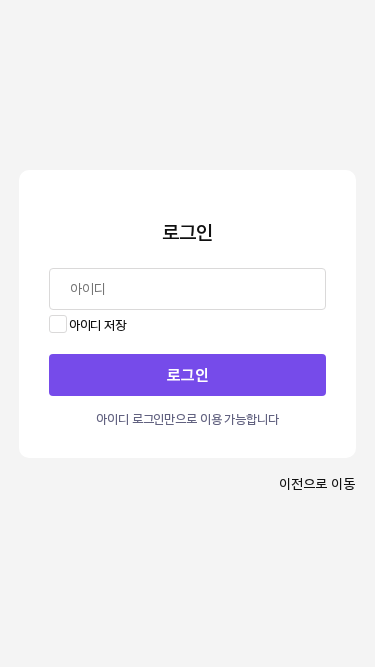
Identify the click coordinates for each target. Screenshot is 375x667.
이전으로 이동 (317, 482)
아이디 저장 (97, 324)
